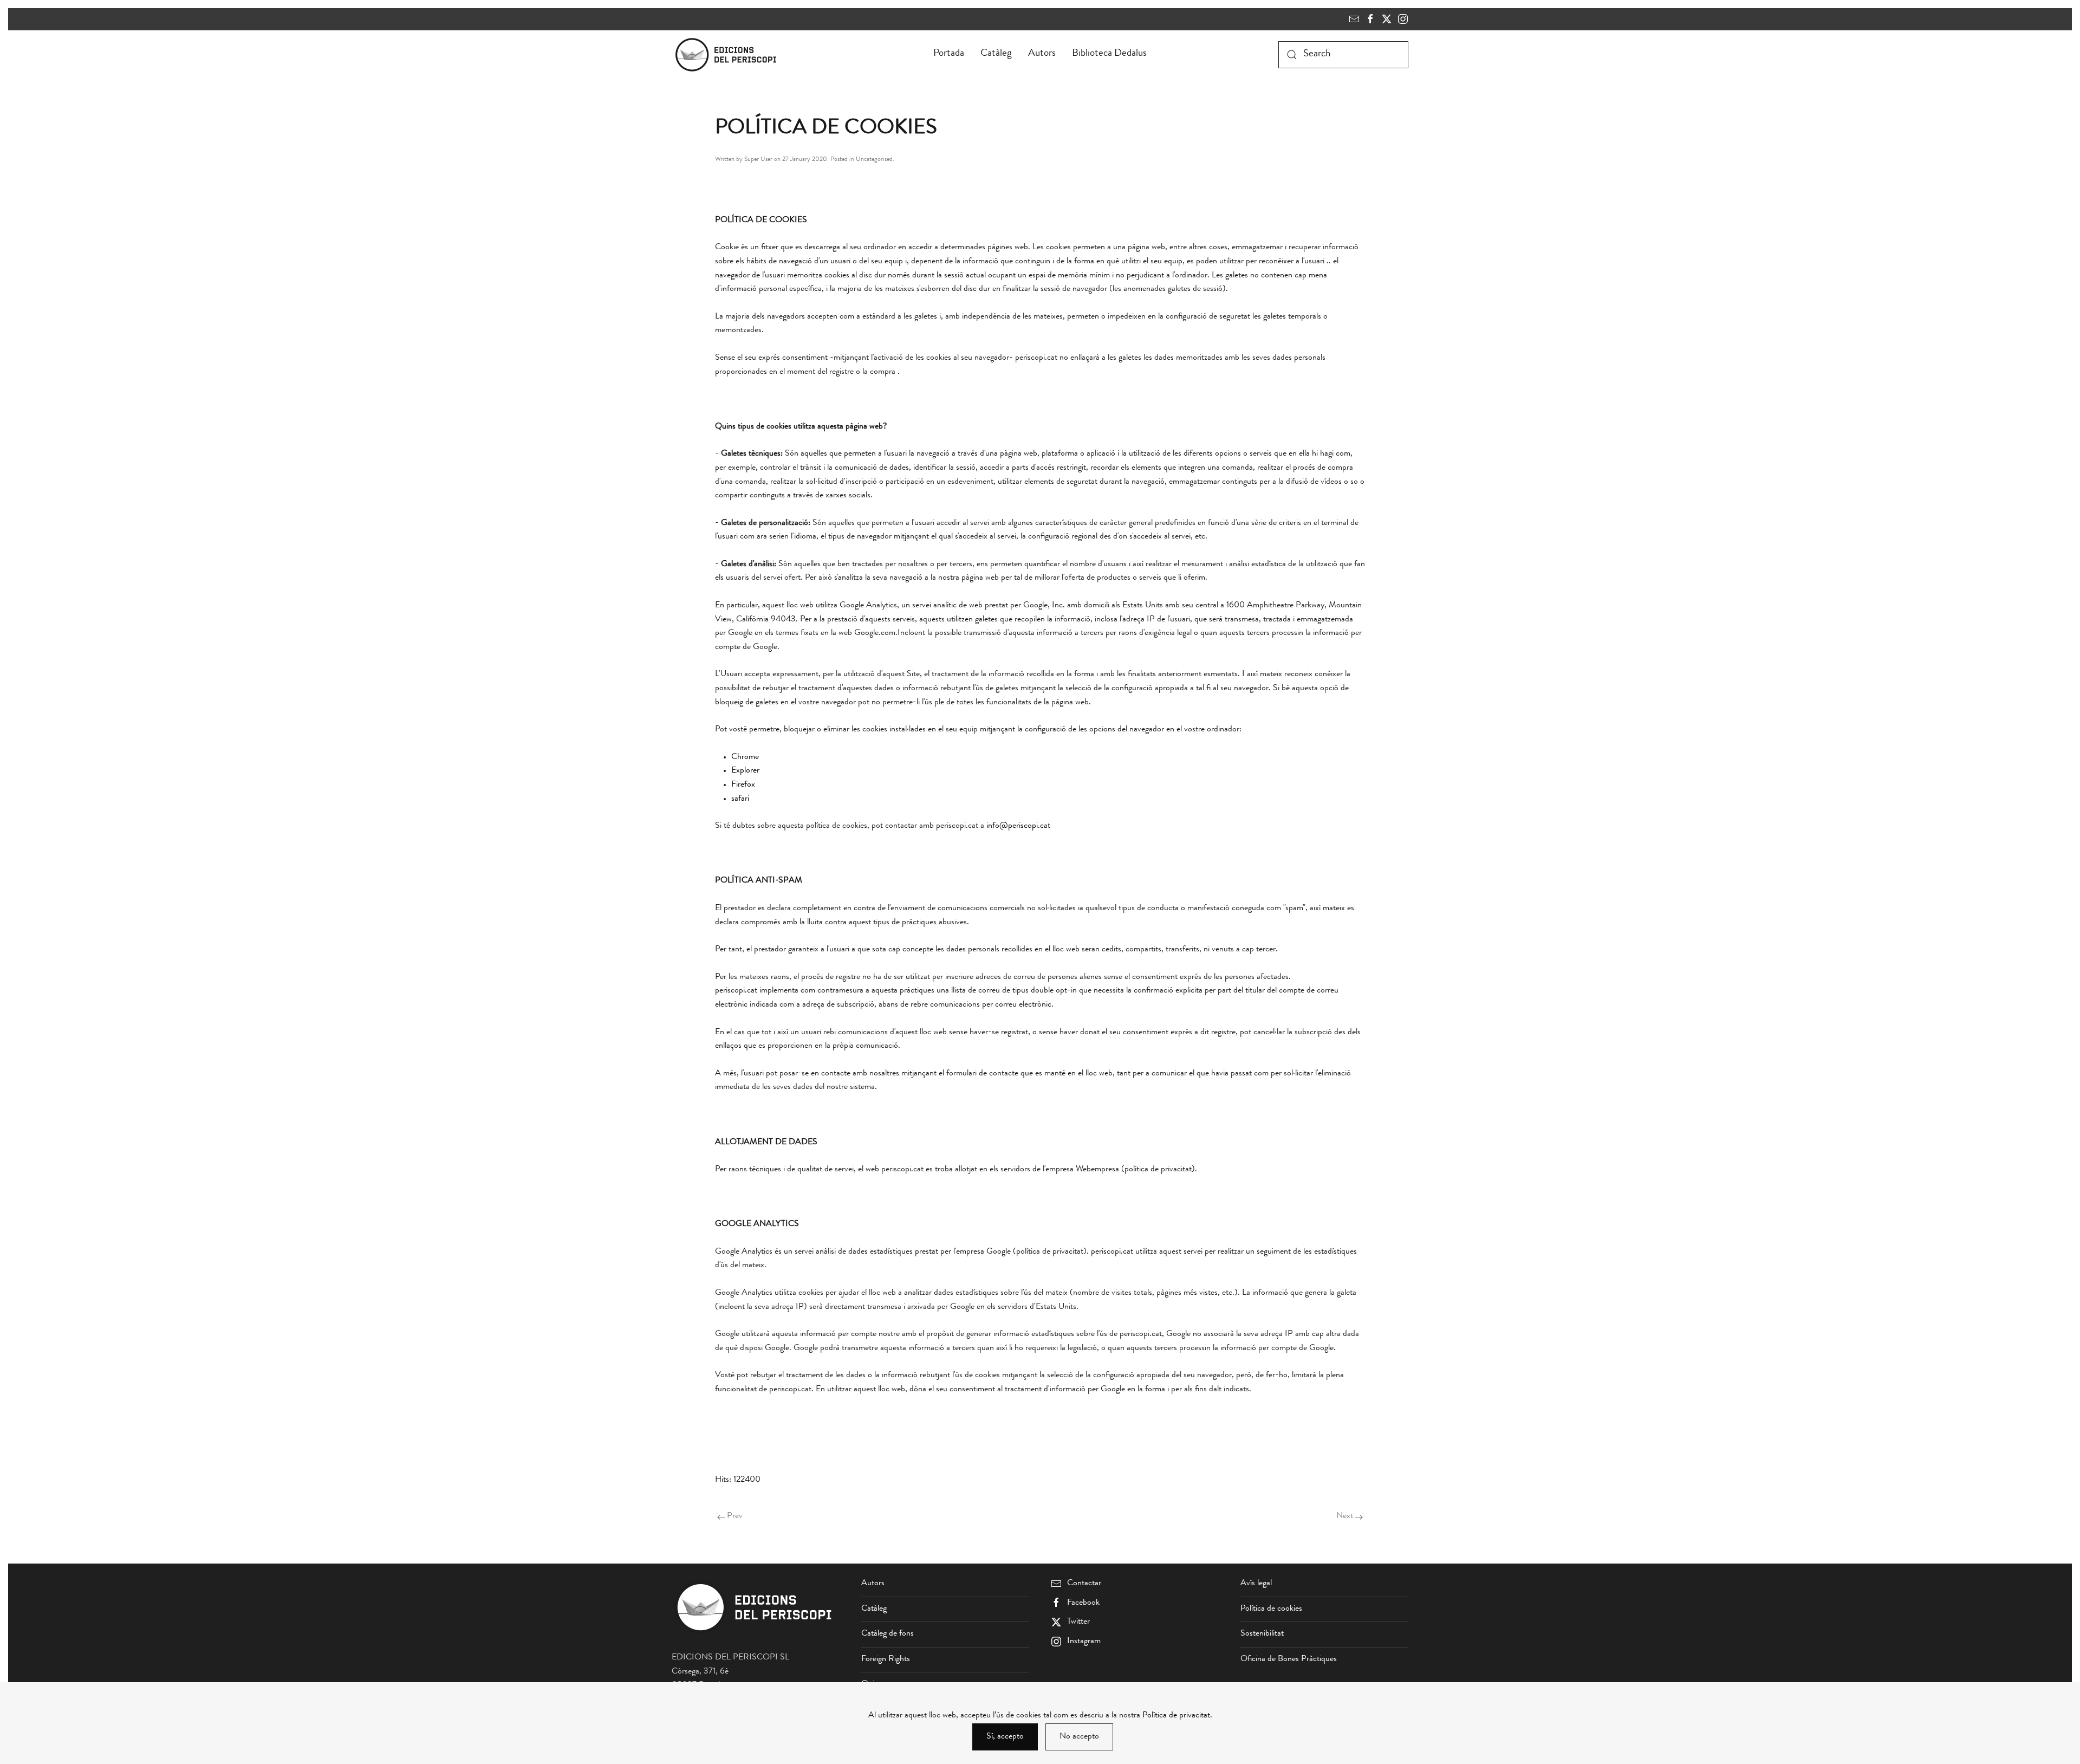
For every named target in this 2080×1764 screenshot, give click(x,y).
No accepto (1079, 1737)
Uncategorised (874, 160)
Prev (735, 1516)
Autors (1042, 54)
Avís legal (1256, 1584)
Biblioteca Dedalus (1109, 54)
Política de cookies (1271, 1609)
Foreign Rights (886, 1659)
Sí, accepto (1005, 1737)
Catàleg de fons (888, 1634)
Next (1345, 1516)
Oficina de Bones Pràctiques (1289, 1659)
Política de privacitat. (1177, 1716)
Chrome (745, 757)
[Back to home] (728, 55)
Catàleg (996, 54)
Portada (949, 54)
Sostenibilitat (1262, 1634)
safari (740, 799)
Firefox (743, 785)
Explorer (745, 771)
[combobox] (1343, 55)
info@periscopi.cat (1018, 826)
